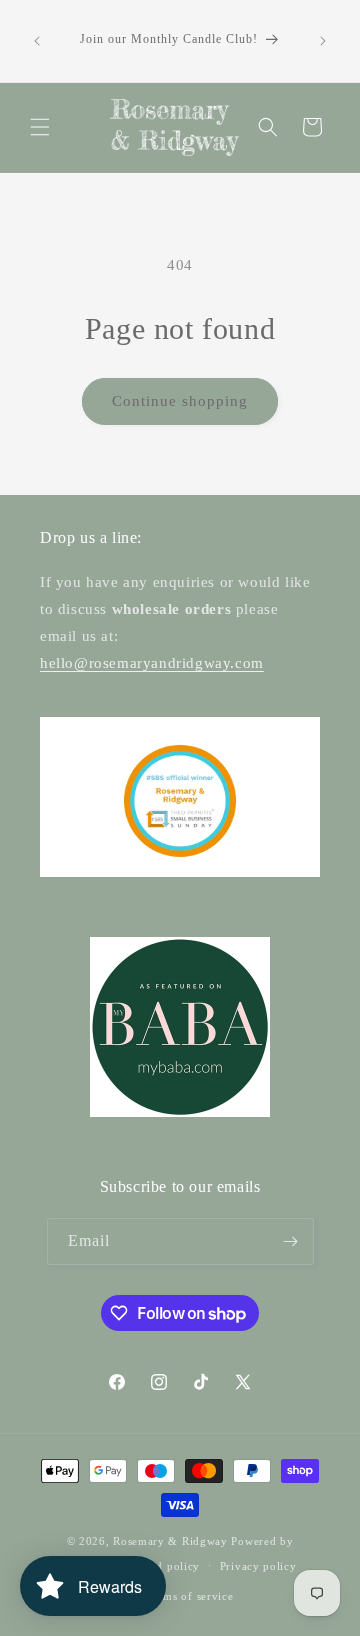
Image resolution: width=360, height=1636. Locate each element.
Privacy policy (258, 1566)
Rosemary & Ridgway (170, 1541)
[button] (40, 127)
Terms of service (189, 1596)
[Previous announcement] (37, 41)
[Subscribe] (291, 1241)
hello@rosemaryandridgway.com (152, 663)
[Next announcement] (323, 41)
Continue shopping (180, 401)
